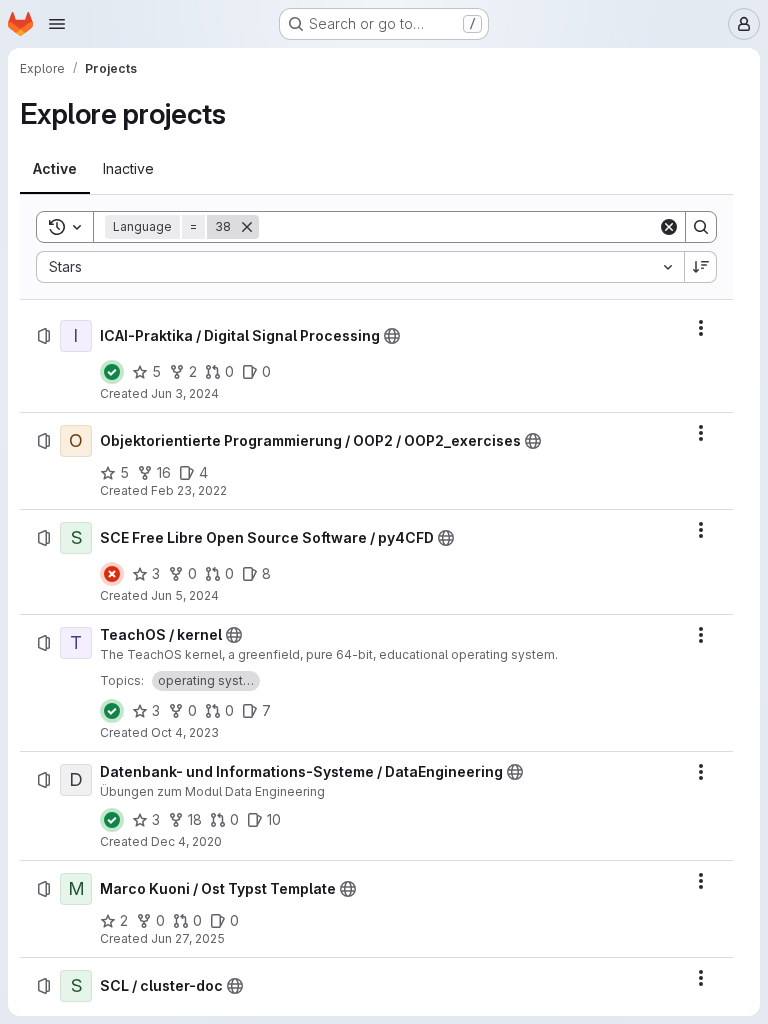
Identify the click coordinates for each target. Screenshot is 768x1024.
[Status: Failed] (112, 574)
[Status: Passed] (112, 372)
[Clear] (669, 227)
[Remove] (247, 227)
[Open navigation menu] (57, 24)
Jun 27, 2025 (188, 938)
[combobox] (360, 267)
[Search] (701, 227)
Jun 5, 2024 (185, 595)
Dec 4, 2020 (186, 841)
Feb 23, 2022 (189, 490)
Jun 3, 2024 (185, 393)
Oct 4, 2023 (185, 732)
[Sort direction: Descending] (701, 267)
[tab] (55, 169)
